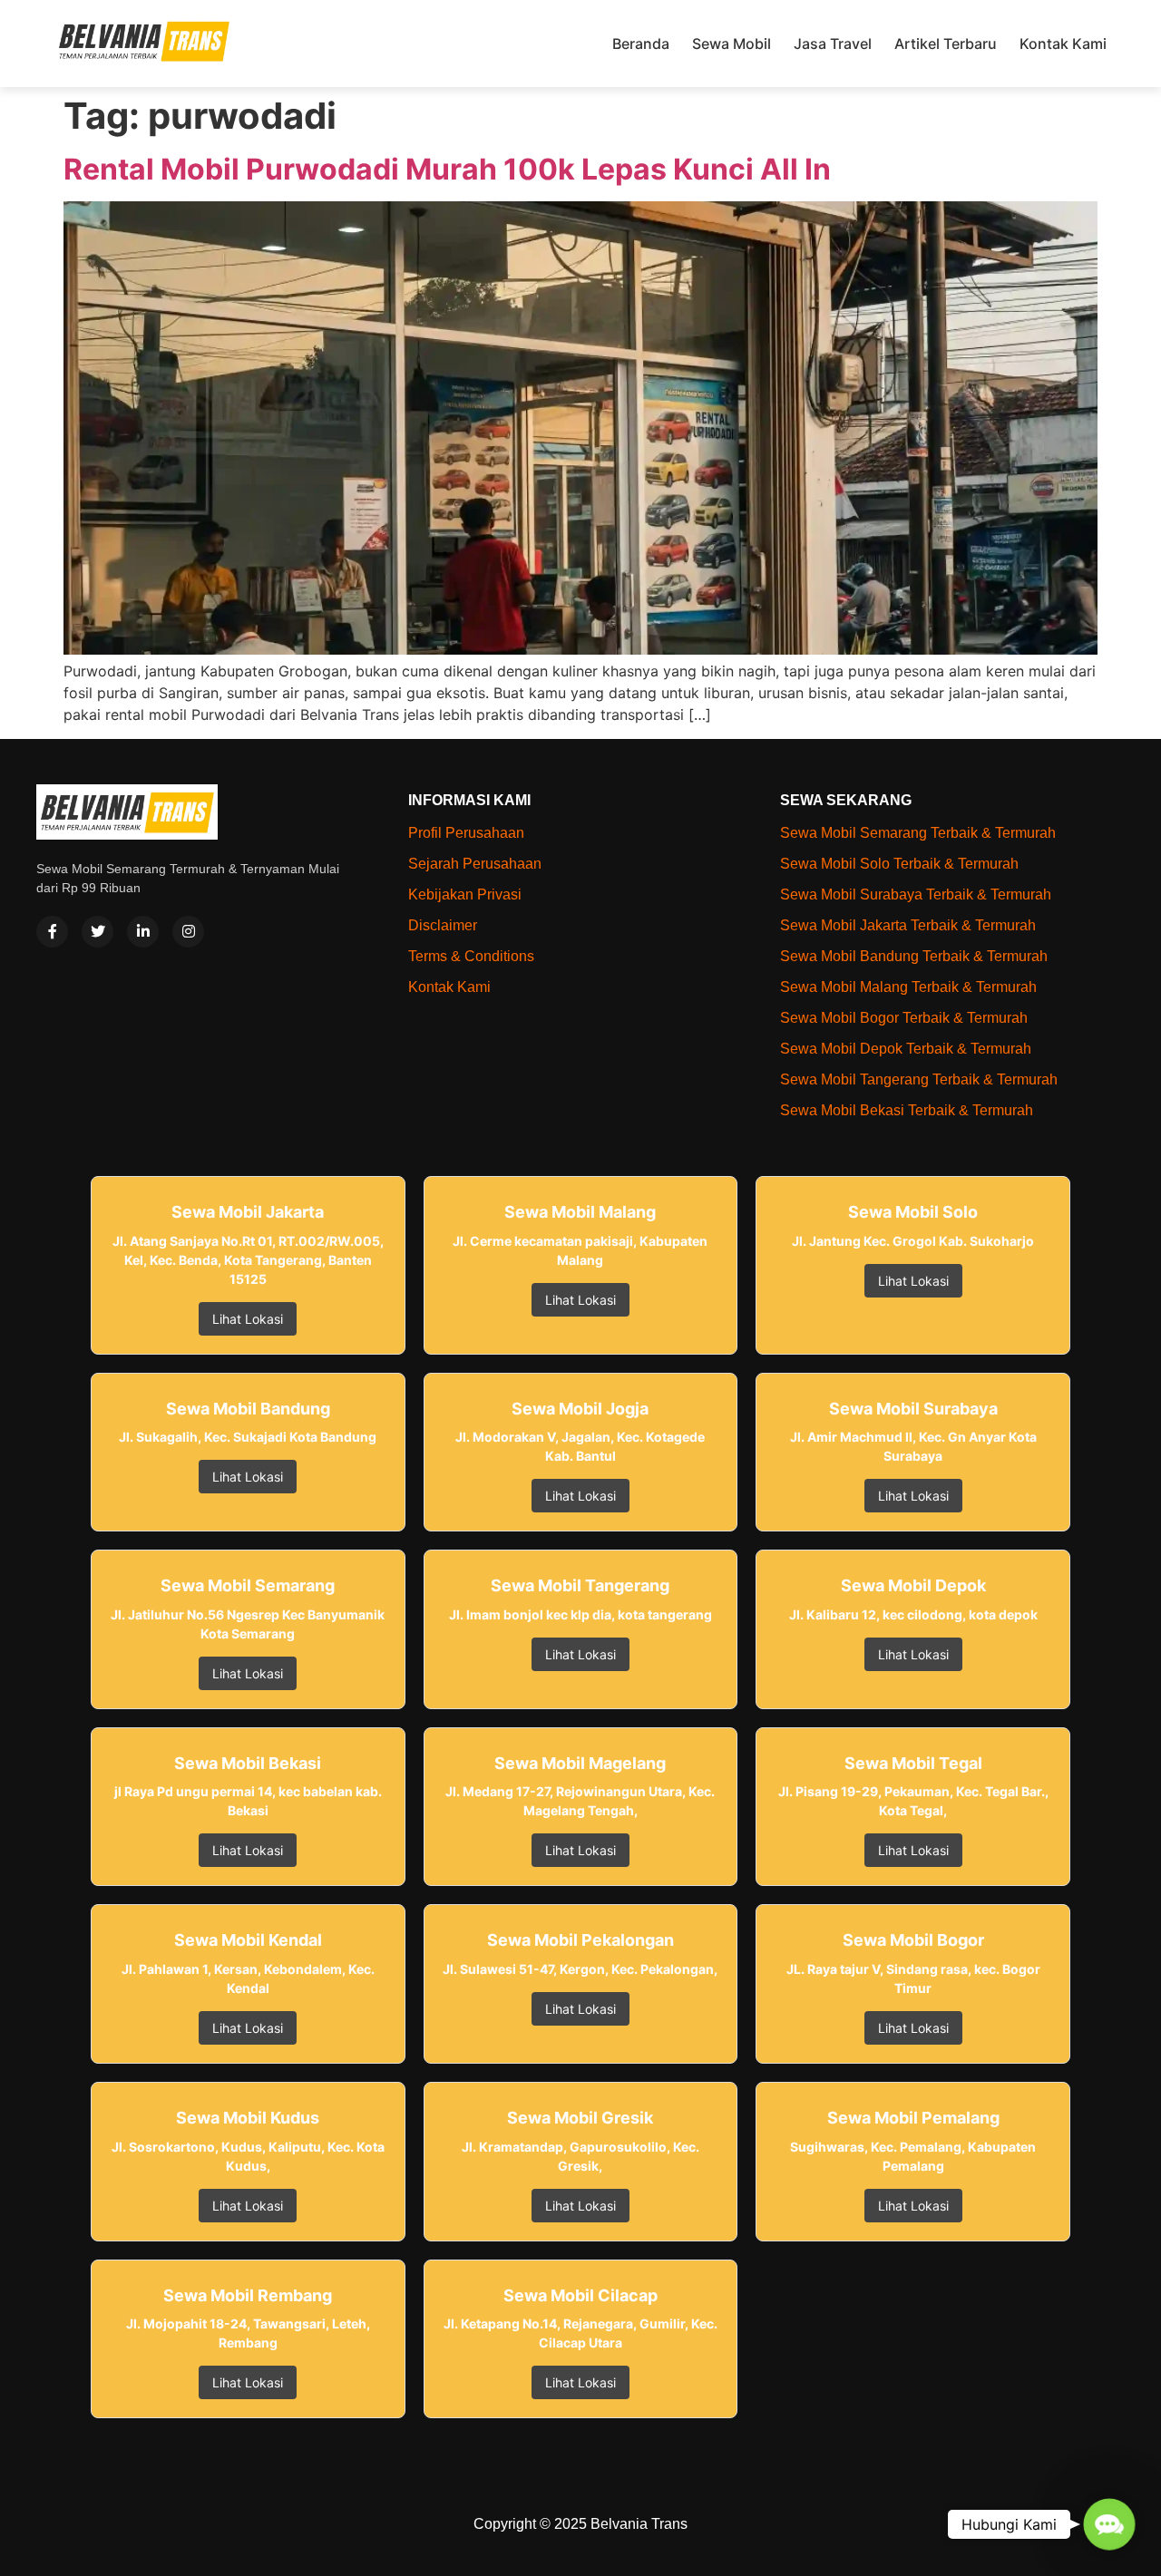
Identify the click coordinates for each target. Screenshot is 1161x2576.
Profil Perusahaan (466, 833)
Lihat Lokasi (248, 1319)
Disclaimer (443, 925)
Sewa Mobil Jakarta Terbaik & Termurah (908, 925)
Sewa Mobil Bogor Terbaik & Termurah (904, 1018)
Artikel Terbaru (946, 44)
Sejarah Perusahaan (475, 864)
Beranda (641, 44)
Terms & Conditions (471, 956)
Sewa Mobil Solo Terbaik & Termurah (899, 864)
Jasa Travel (833, 44)
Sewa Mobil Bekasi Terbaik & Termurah (907, 1110)
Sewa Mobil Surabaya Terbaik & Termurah (916, 894)
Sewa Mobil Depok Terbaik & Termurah (906, 1049)
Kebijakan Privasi (465, 894)
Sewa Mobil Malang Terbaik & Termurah (908, 987)
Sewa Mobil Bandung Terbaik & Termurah (914, 956)
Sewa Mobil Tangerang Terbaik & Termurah (919, 1079)
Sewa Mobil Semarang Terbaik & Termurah (918, 833)
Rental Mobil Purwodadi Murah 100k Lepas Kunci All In (447, 169)
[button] (1109, 2524)
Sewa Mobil (732, 44)
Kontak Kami (1063, 44)
